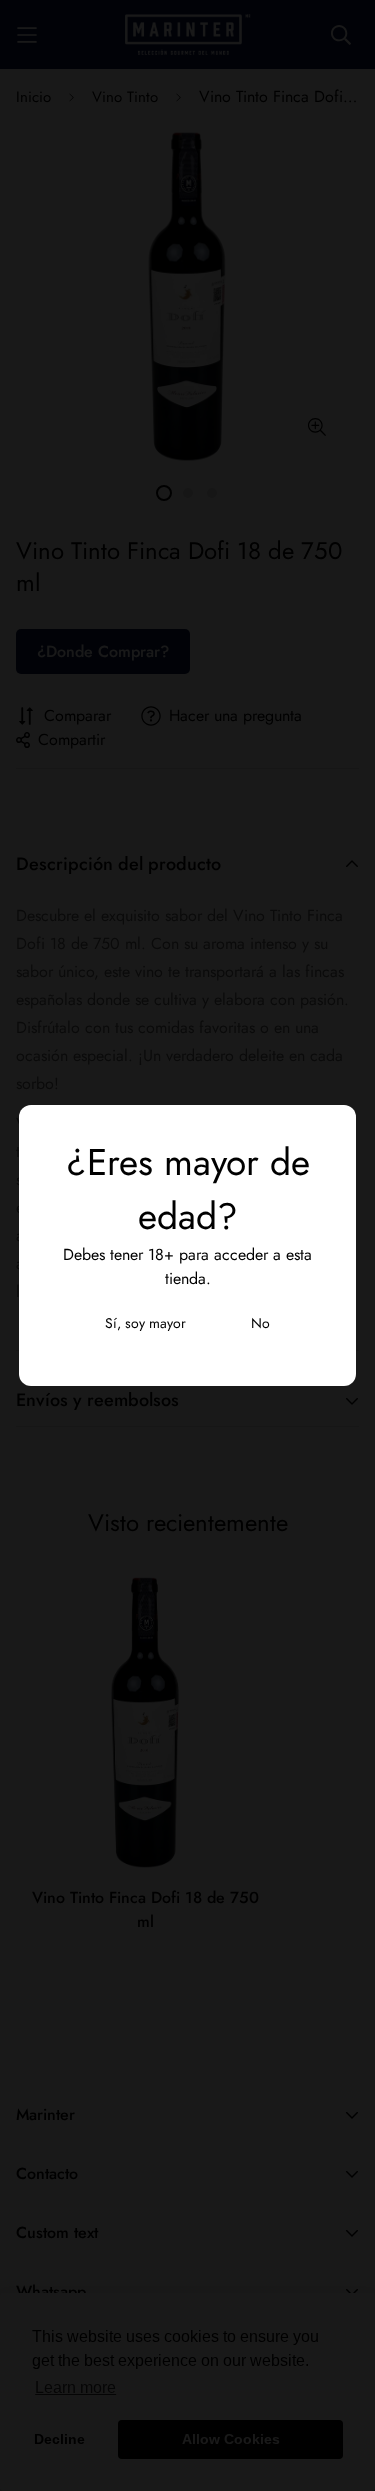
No (260, 1323)
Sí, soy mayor (145, 1323)
